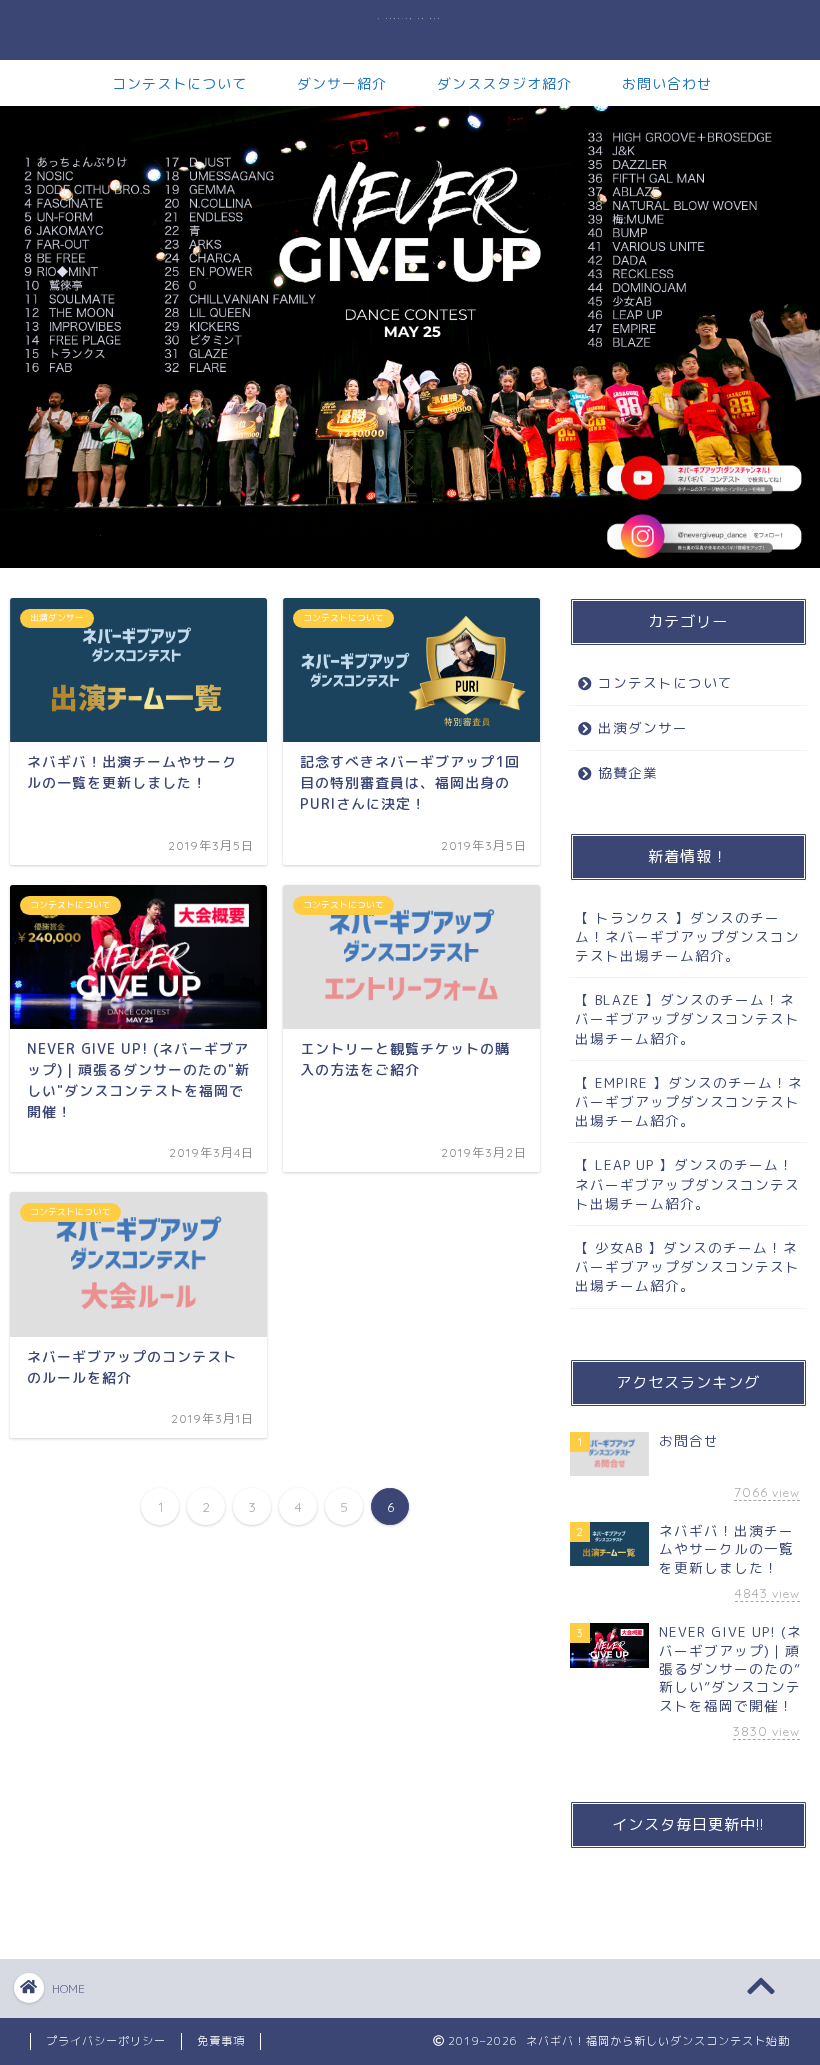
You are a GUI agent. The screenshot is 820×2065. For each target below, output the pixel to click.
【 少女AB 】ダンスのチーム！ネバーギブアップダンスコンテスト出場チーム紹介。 (687, 1266)
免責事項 (221, 2041)
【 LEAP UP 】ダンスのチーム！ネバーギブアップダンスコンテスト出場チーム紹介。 (687, 1183)
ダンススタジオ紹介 (504, 84)
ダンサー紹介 (342, 84)
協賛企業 (628, 772)
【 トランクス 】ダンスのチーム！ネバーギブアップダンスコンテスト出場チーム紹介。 (687, 936)
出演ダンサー (643, 727)
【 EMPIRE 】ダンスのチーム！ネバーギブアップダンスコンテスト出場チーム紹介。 (689, 1101)
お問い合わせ (667, 84)
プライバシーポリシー (106, 2041)
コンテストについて (179, 84)
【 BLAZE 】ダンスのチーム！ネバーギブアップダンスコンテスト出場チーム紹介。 (687, 1018)
